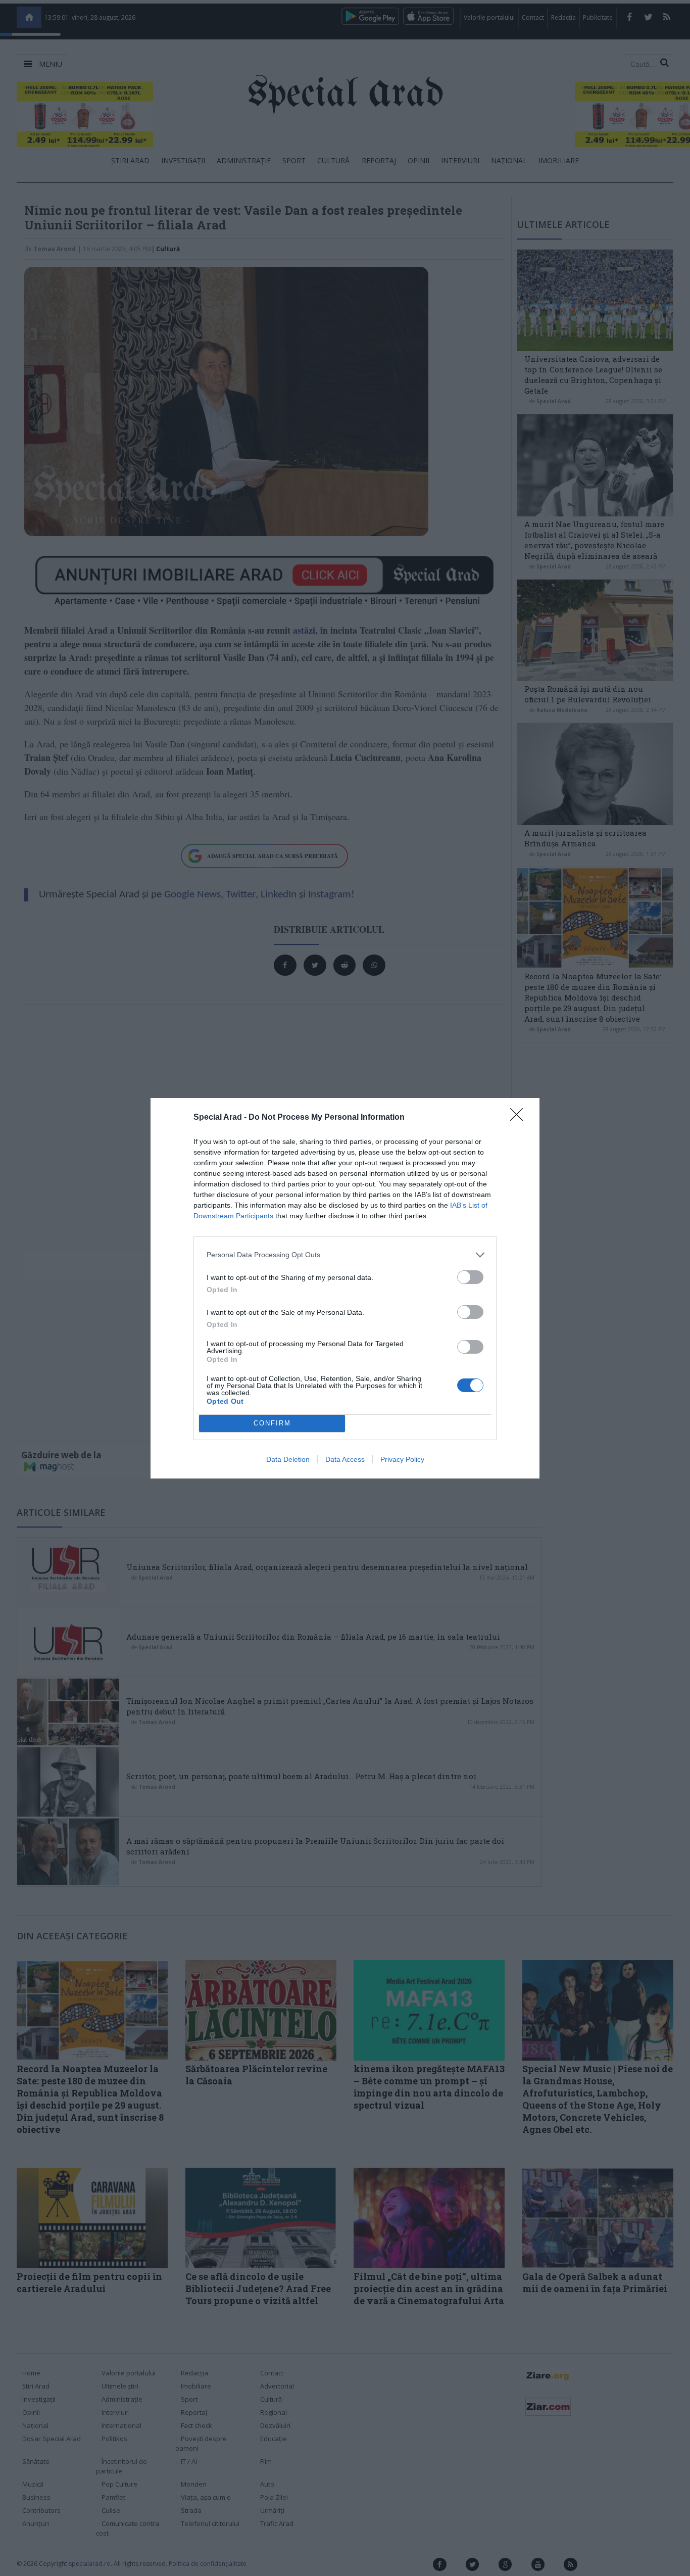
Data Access (345, 1459)
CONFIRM (272, 1423)
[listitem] (345, 1255)
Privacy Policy (402, 1459)
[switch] (470, 1277)
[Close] (520, 1118)
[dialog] (345, 1288)
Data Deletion (288, 1459)
